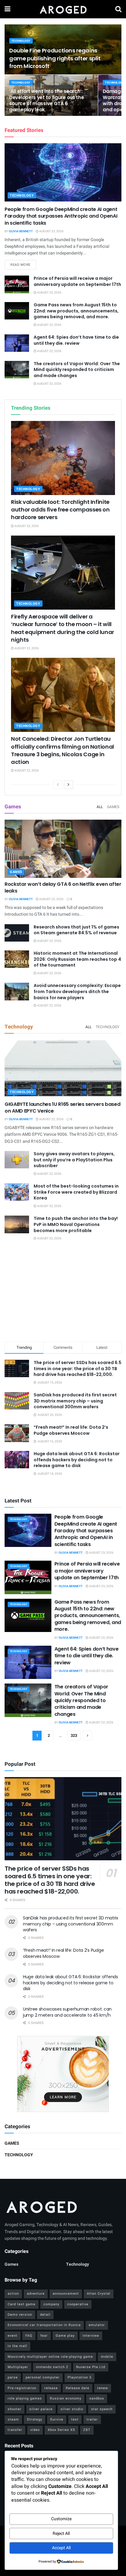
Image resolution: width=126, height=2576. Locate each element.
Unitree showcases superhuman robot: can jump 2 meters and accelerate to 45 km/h (67, 2012)
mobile (107, 2357)
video (35, 2430)
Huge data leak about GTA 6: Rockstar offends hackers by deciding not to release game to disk (77, 1460)
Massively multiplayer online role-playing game (50, 2357)
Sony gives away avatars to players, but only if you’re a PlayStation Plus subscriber (74, 1160)
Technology (21, 41)
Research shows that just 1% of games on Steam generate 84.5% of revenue (76, 930)
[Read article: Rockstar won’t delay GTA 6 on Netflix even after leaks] (63, 849)
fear (44, 2336)
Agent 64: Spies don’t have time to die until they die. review (76, 340)
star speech (102, 2409)
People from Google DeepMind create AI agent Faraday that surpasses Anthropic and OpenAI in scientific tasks (61, 216)
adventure (36, 2294)
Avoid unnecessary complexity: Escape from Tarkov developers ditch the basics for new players (77, 991)
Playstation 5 (80, 2377)
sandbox (97, 2398)
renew (103, 2388)
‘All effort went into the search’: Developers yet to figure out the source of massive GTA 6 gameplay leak (46, 100)
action (13, 2294)
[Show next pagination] (87, 1736)
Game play (65, 2336)
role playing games (25, 2398)
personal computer (43, 2377)
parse (13, 2377)
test (75, 2419)
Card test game (22, 2304)
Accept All (61, 2548)
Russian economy (66, 2398)
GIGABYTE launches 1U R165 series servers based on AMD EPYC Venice (62, 1108)
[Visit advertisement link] (63, 2074)
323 (74, 1735)
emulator (97, 2325)
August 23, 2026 (51, 231)
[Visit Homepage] (63, 9)
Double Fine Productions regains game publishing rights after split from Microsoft (55, 58)
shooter (15, 2409)
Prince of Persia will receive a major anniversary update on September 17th (77, 281)
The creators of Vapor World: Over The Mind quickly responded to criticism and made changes (77, 370)
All (100, 807)
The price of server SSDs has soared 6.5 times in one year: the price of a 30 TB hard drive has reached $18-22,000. (78, 1368)
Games (113, 807)
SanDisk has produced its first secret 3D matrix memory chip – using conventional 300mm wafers (75, 1401)
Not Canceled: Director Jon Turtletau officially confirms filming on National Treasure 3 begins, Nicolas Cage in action (63, 750)
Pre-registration (22, 2388)
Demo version (20, 2315)
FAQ (29, 2336)
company (51, 2304)
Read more (23, 265)
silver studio (72, 2409)
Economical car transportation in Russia (44, 2325)
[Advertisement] (63, 1292)
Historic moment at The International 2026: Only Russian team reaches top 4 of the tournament (77, 959)
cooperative (78, 2304)
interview (91, 2336)
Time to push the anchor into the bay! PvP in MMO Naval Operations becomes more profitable (76, 1224)
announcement (66, 2294)
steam (13, 2419)
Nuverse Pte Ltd (91, 2367)
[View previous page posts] (58, 785)
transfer (15, 2430)
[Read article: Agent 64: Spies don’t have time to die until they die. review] (17, 343)
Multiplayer (18, 2367)
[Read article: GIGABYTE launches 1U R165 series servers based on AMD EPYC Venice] (63, 1069)
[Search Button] (118, 9)
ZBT (87, 2430)
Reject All (61, 2533)
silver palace (41, 2409)
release (51, 2388)
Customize (61, 2519)
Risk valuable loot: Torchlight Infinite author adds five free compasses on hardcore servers (60, 509)
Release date (78, 2388)
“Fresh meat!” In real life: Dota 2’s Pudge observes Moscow (71, 1430)
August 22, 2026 (49, 325)
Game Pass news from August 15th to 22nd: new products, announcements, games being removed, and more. (76, 311)
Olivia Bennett (21, 231)
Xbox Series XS (61, 2430)
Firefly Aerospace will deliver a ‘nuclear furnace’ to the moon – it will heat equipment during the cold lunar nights (63, 628)
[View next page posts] (69, 785)
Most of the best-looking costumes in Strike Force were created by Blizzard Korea (76, 1192)
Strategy (35, 2419)
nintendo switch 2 (52, 2367)
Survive (57, 2419)
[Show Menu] (7, 9)
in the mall (17, 2346)
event (13, 2336)
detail (45, 2315)
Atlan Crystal (99, 2294)
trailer (92, 2419)
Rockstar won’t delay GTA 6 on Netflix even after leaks (63, 887)
